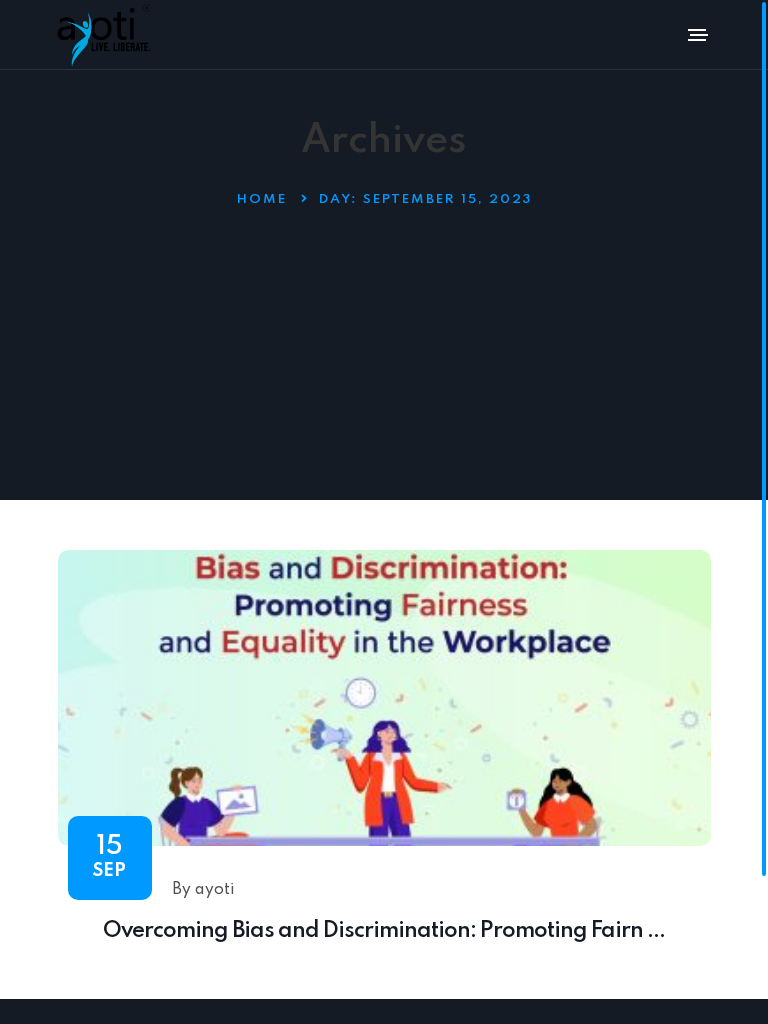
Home (262, 199)
